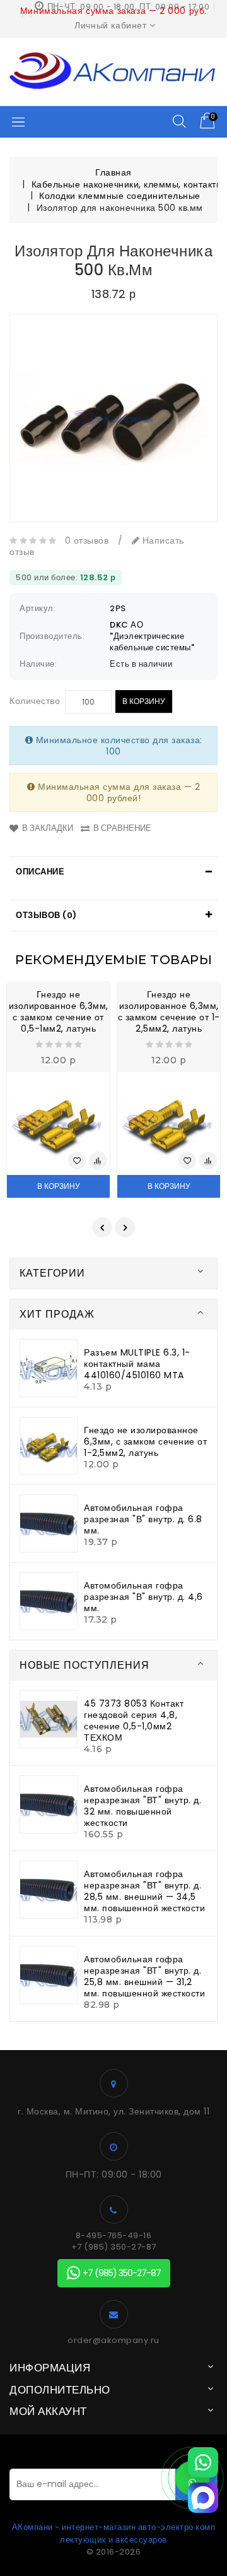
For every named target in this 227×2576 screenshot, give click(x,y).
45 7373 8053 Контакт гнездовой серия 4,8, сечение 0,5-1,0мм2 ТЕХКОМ (134, 1720)
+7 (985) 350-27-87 (114, 2247)
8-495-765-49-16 (114, 2236)
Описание (40, 872)
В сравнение (122, 828)
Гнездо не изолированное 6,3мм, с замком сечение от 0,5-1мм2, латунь (59, 1011)
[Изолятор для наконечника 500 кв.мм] (113, 418)
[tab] (113, 872)
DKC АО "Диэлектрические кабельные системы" (152, 636)
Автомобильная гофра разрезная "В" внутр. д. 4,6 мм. (143, 1597)
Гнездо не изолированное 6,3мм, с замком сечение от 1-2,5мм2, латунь (169, 1011)
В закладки (48, 828)
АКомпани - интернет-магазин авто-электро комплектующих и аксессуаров (114, 2533)
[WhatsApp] (203, 2462)
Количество (35, 701)
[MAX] (203, 2498)
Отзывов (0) (46, 915)
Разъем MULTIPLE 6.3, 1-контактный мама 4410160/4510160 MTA (137, 1364)
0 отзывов (87, 540)
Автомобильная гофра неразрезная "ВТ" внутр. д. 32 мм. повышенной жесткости (143, 1806)
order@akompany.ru (113, 2340)
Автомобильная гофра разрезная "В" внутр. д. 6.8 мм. (143, 1519)
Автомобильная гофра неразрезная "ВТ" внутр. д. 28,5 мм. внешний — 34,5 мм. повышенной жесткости (144, 1891)
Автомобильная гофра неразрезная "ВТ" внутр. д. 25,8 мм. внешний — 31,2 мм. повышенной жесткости (144, 1976)
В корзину (144, 701)
